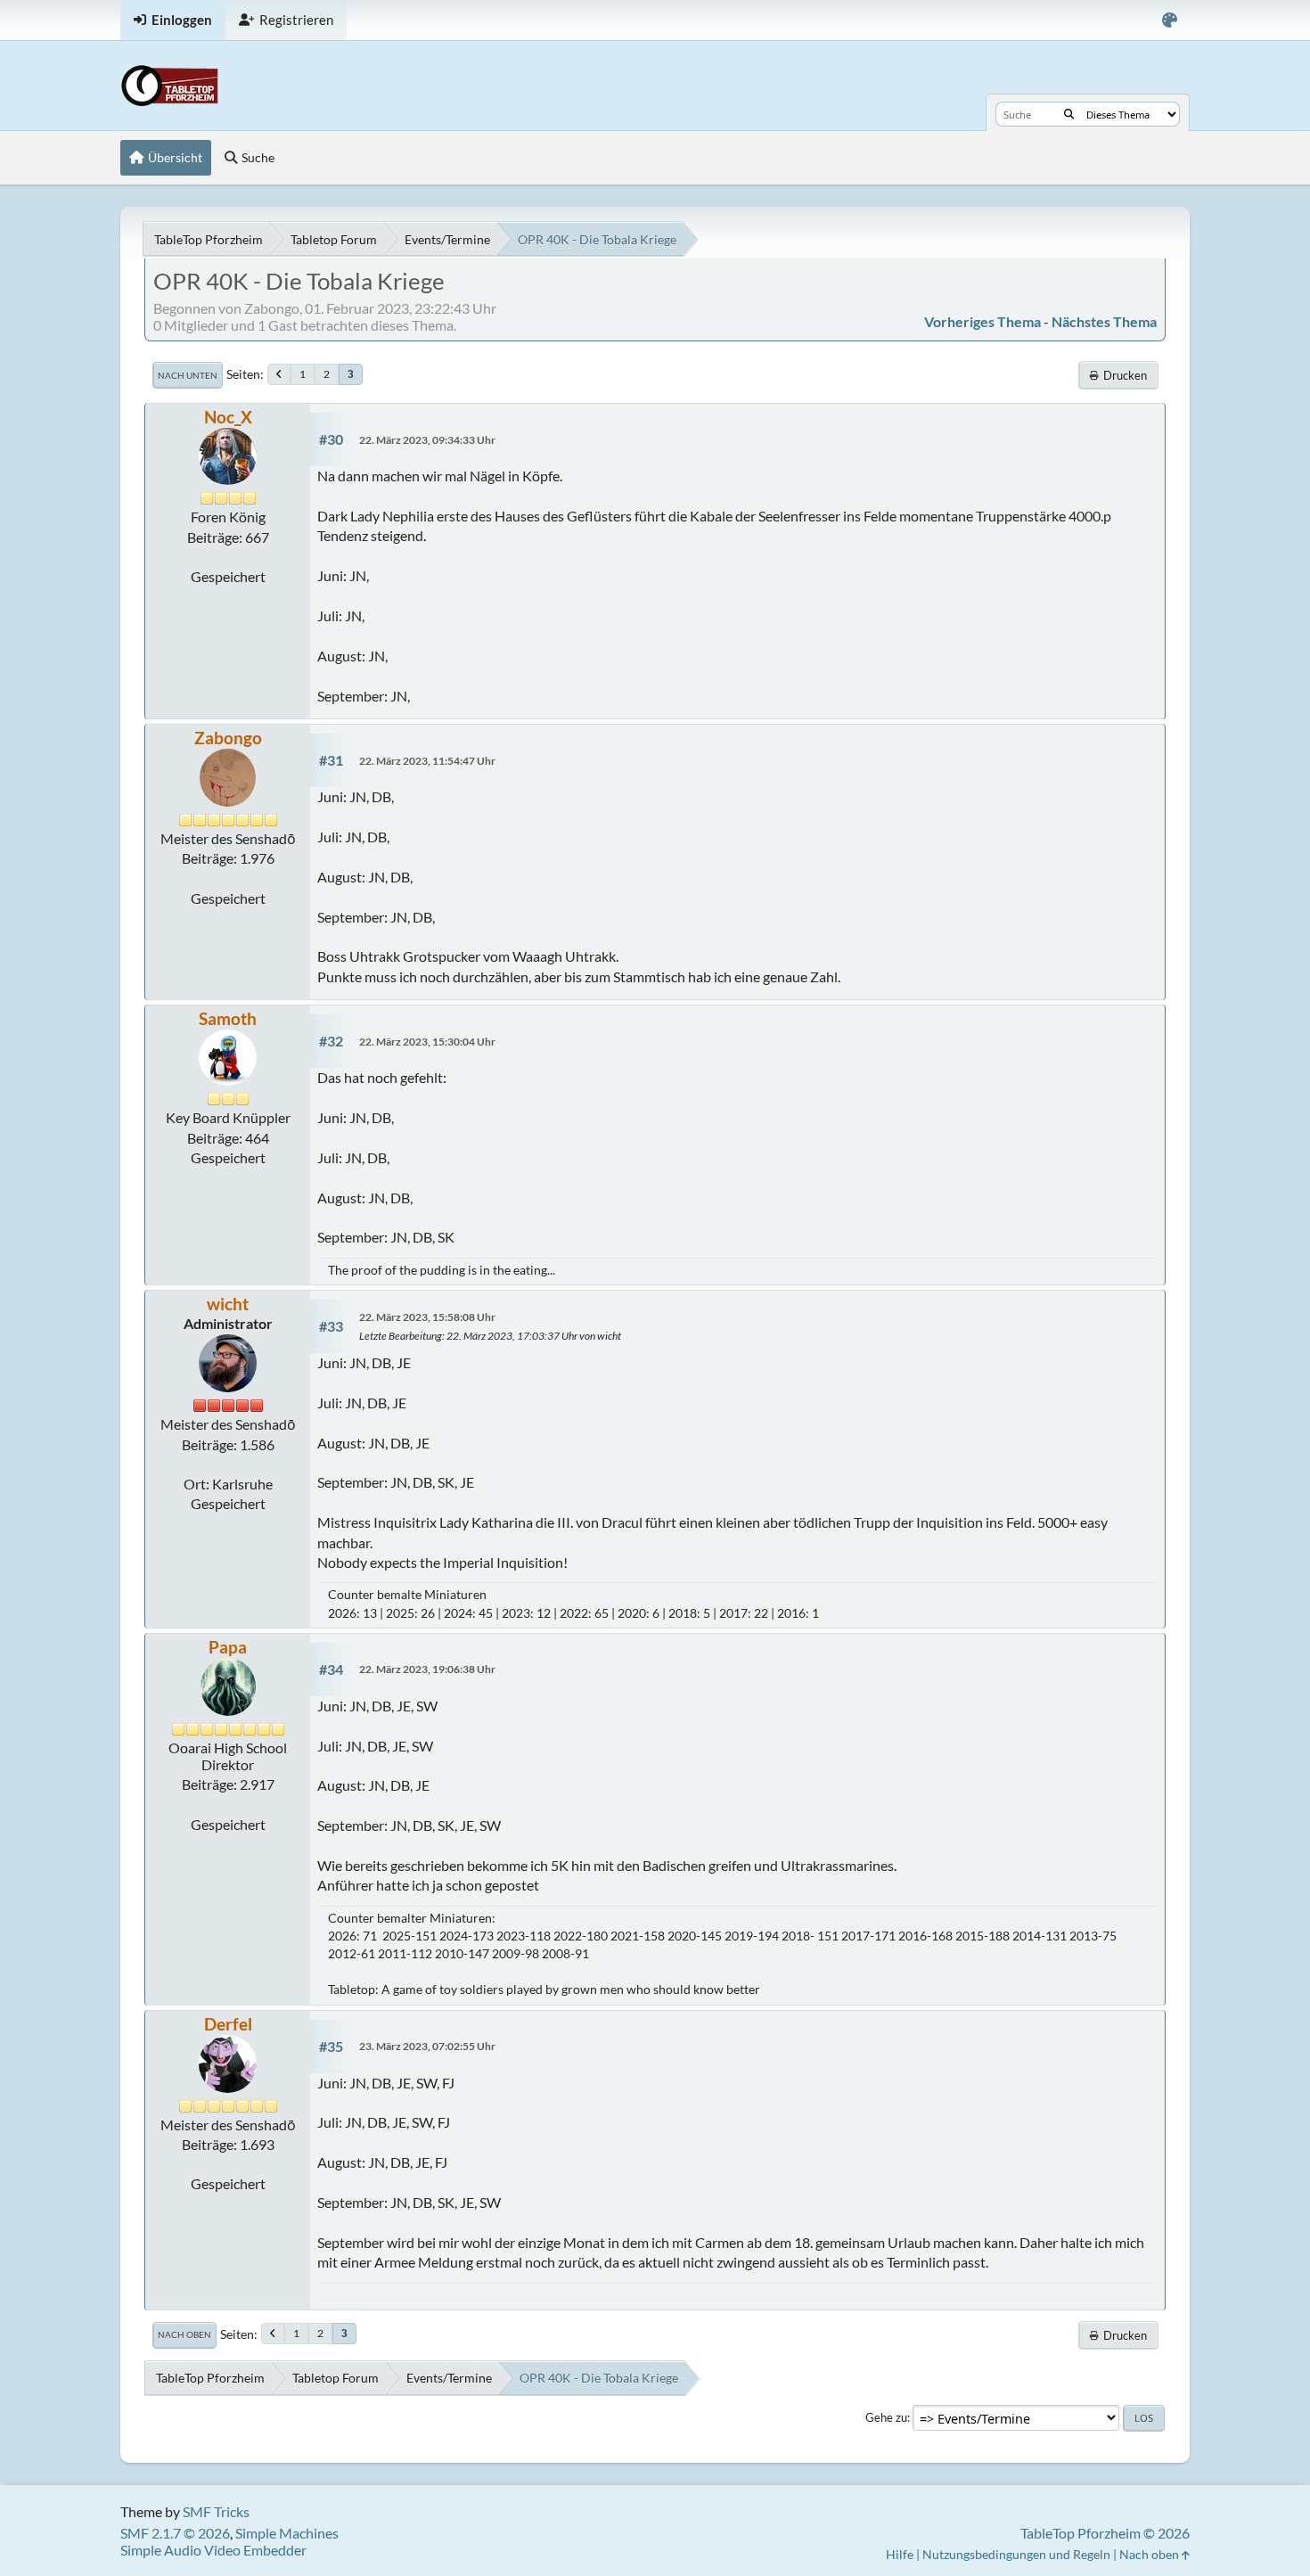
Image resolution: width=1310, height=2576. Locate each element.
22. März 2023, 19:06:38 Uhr (427, 1669)
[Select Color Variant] (1170, 20)
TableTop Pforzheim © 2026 (1105, 2533)
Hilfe (900, 2554)
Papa (228, 1647)
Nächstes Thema (1104, 321)
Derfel (228, 2024)
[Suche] (1069, 114)
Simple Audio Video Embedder (213, 2550)
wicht (228, 1304)
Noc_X (228, 417)
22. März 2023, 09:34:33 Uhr (427, 440)
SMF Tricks (216, 2511)
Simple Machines (287, 2533)
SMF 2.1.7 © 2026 (175, 2533)
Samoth (228, 1018)
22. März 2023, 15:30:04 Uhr (427, 1042)
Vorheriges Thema (982, 321)
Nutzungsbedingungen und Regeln (1016, 2554)
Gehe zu (886, 2417)
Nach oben (184, 2334)
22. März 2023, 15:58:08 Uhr (427, 1317)
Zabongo (228, 738)
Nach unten (188, 375)
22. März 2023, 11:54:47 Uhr (427, 761)
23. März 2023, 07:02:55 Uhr (427, 2046)
